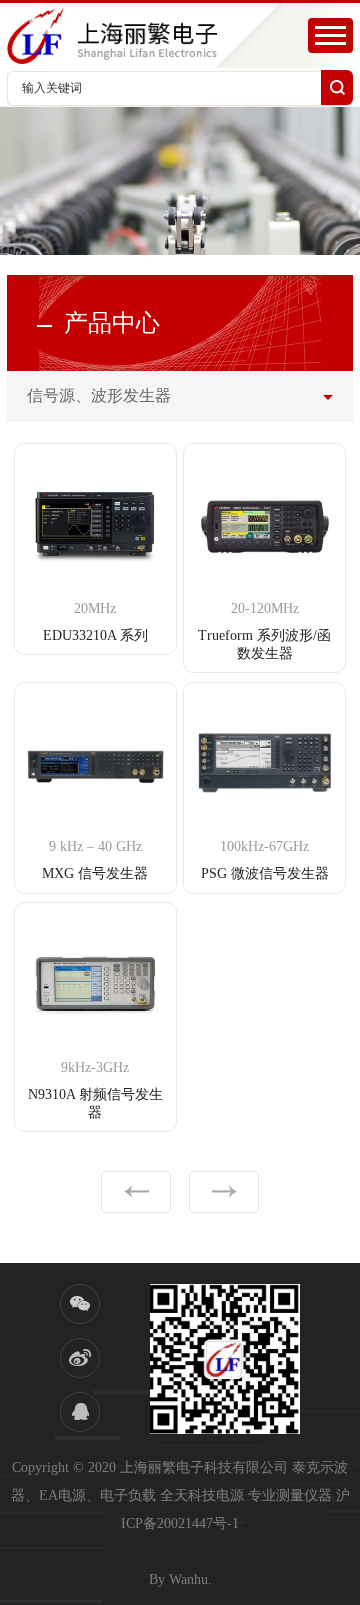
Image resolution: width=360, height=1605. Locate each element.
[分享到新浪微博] (80, 1358)
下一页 (224, 1192)
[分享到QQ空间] (80, 1412)
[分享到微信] (80, 1304)
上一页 (136, 1192)
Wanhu (188, 1579)
